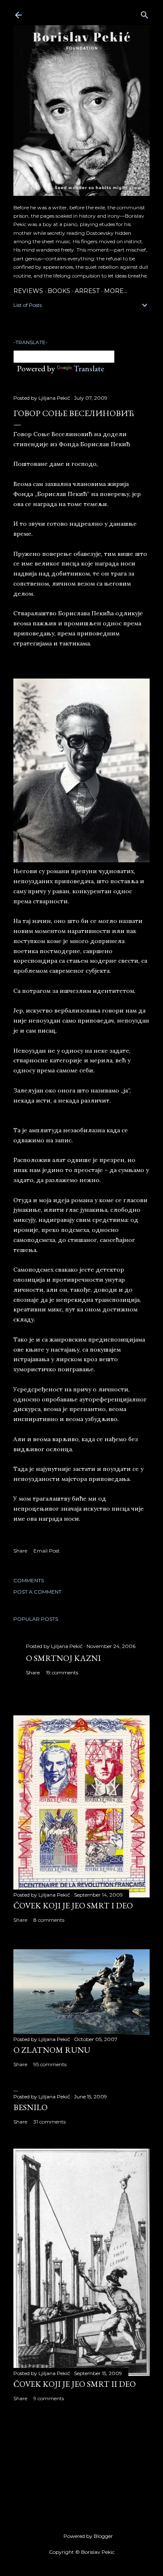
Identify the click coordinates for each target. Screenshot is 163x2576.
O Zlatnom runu (52, 2050)
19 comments (62, 1672)
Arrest (87, 291)
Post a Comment (37, 1592)
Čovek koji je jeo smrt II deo (75, 2384)
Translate (89, 368)
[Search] (145, 13)
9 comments (49, 2398)
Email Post (47, 1551)
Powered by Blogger (88, 2536)
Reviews (28, 291)
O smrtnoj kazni (63, 1658)
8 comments (49, 1920)
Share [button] (20, 1551)
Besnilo (31, 2107)
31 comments (50, 2122)
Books (59, 291)
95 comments (50, 2064)
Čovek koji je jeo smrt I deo (73, 1905)
